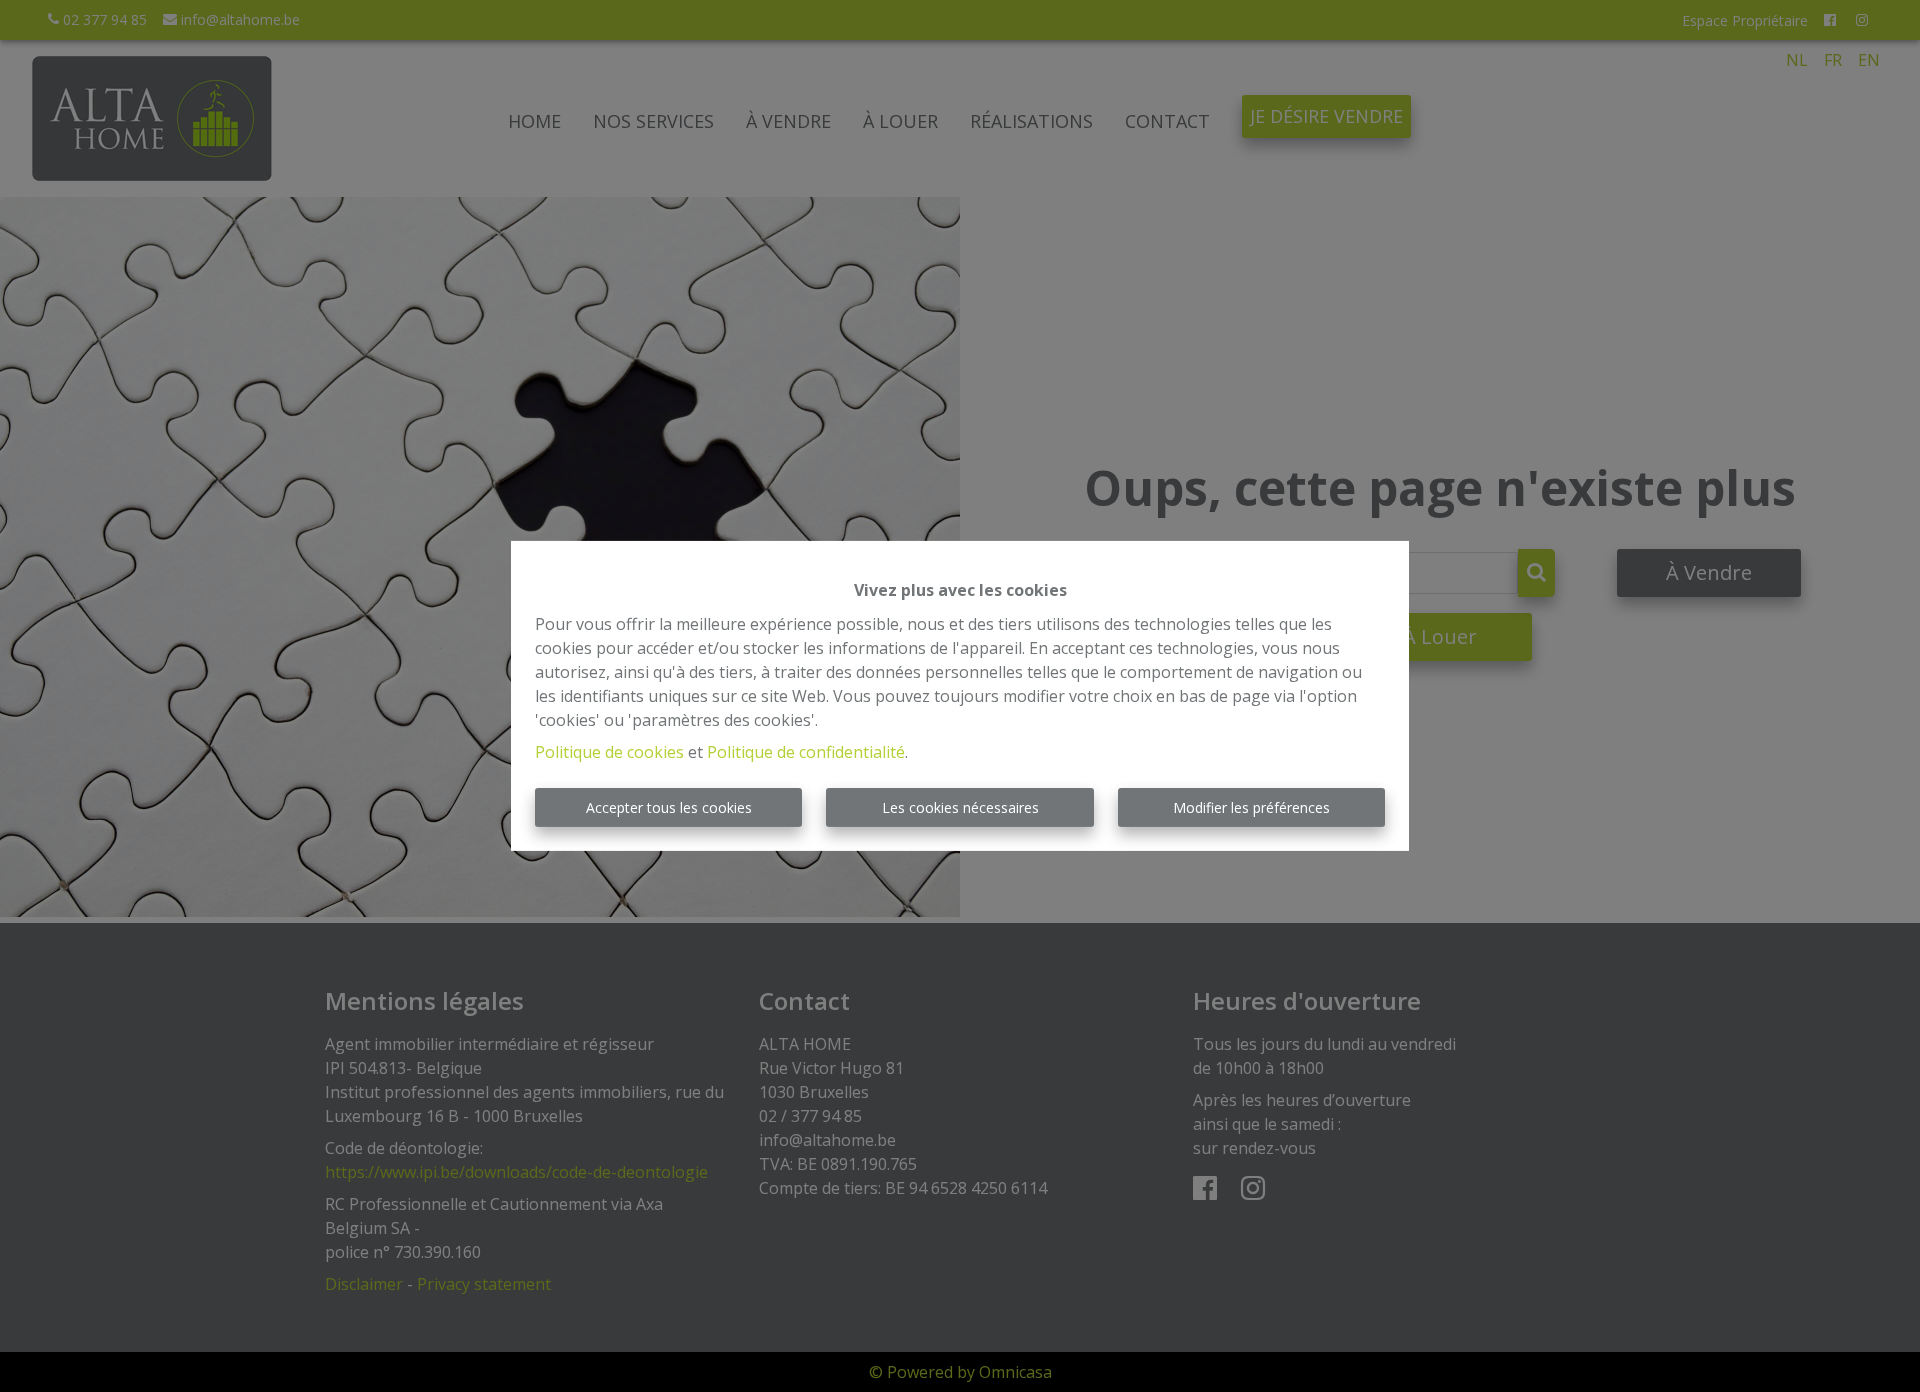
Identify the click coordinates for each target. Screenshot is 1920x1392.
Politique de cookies (609, 752)
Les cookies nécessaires (960, 807)
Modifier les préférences (1251, 807)
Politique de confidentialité (806, 752)
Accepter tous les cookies (669, 807)
